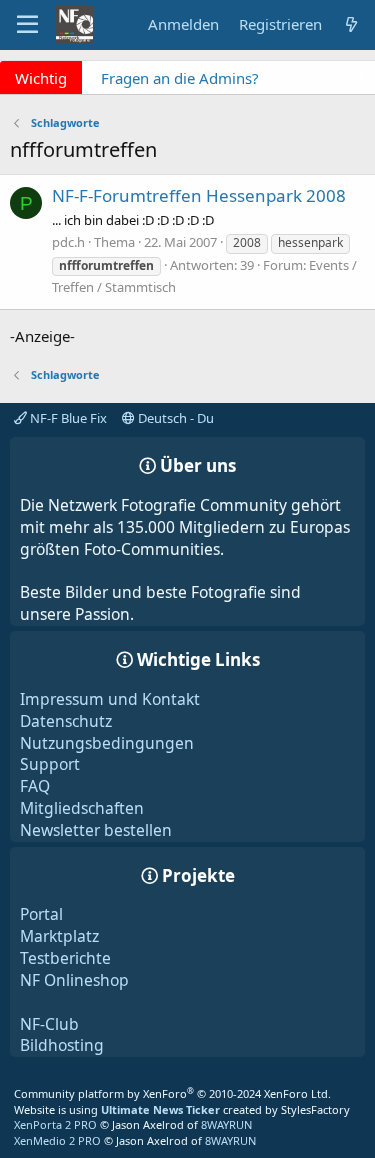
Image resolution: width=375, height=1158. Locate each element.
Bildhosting (62, 1045)
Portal (41, 914)
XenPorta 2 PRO (55, 1124)
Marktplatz (59, 936)
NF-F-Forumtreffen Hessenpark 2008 (199, 195)
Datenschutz (66, 721)
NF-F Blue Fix (67, 418)
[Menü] (27, 25)
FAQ (35, 786)
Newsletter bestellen (96, 830)
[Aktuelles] (351, 24)
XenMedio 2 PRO (57, 1140)
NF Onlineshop (74, 980)
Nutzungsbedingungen (107, 743)
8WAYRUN (226, 1124)
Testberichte (65, 958)
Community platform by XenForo (172, 1093)
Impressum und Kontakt (110, 699)
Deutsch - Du (174, 418)
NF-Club (49, 1024)
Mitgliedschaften (82, 808)
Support (50, 764)
